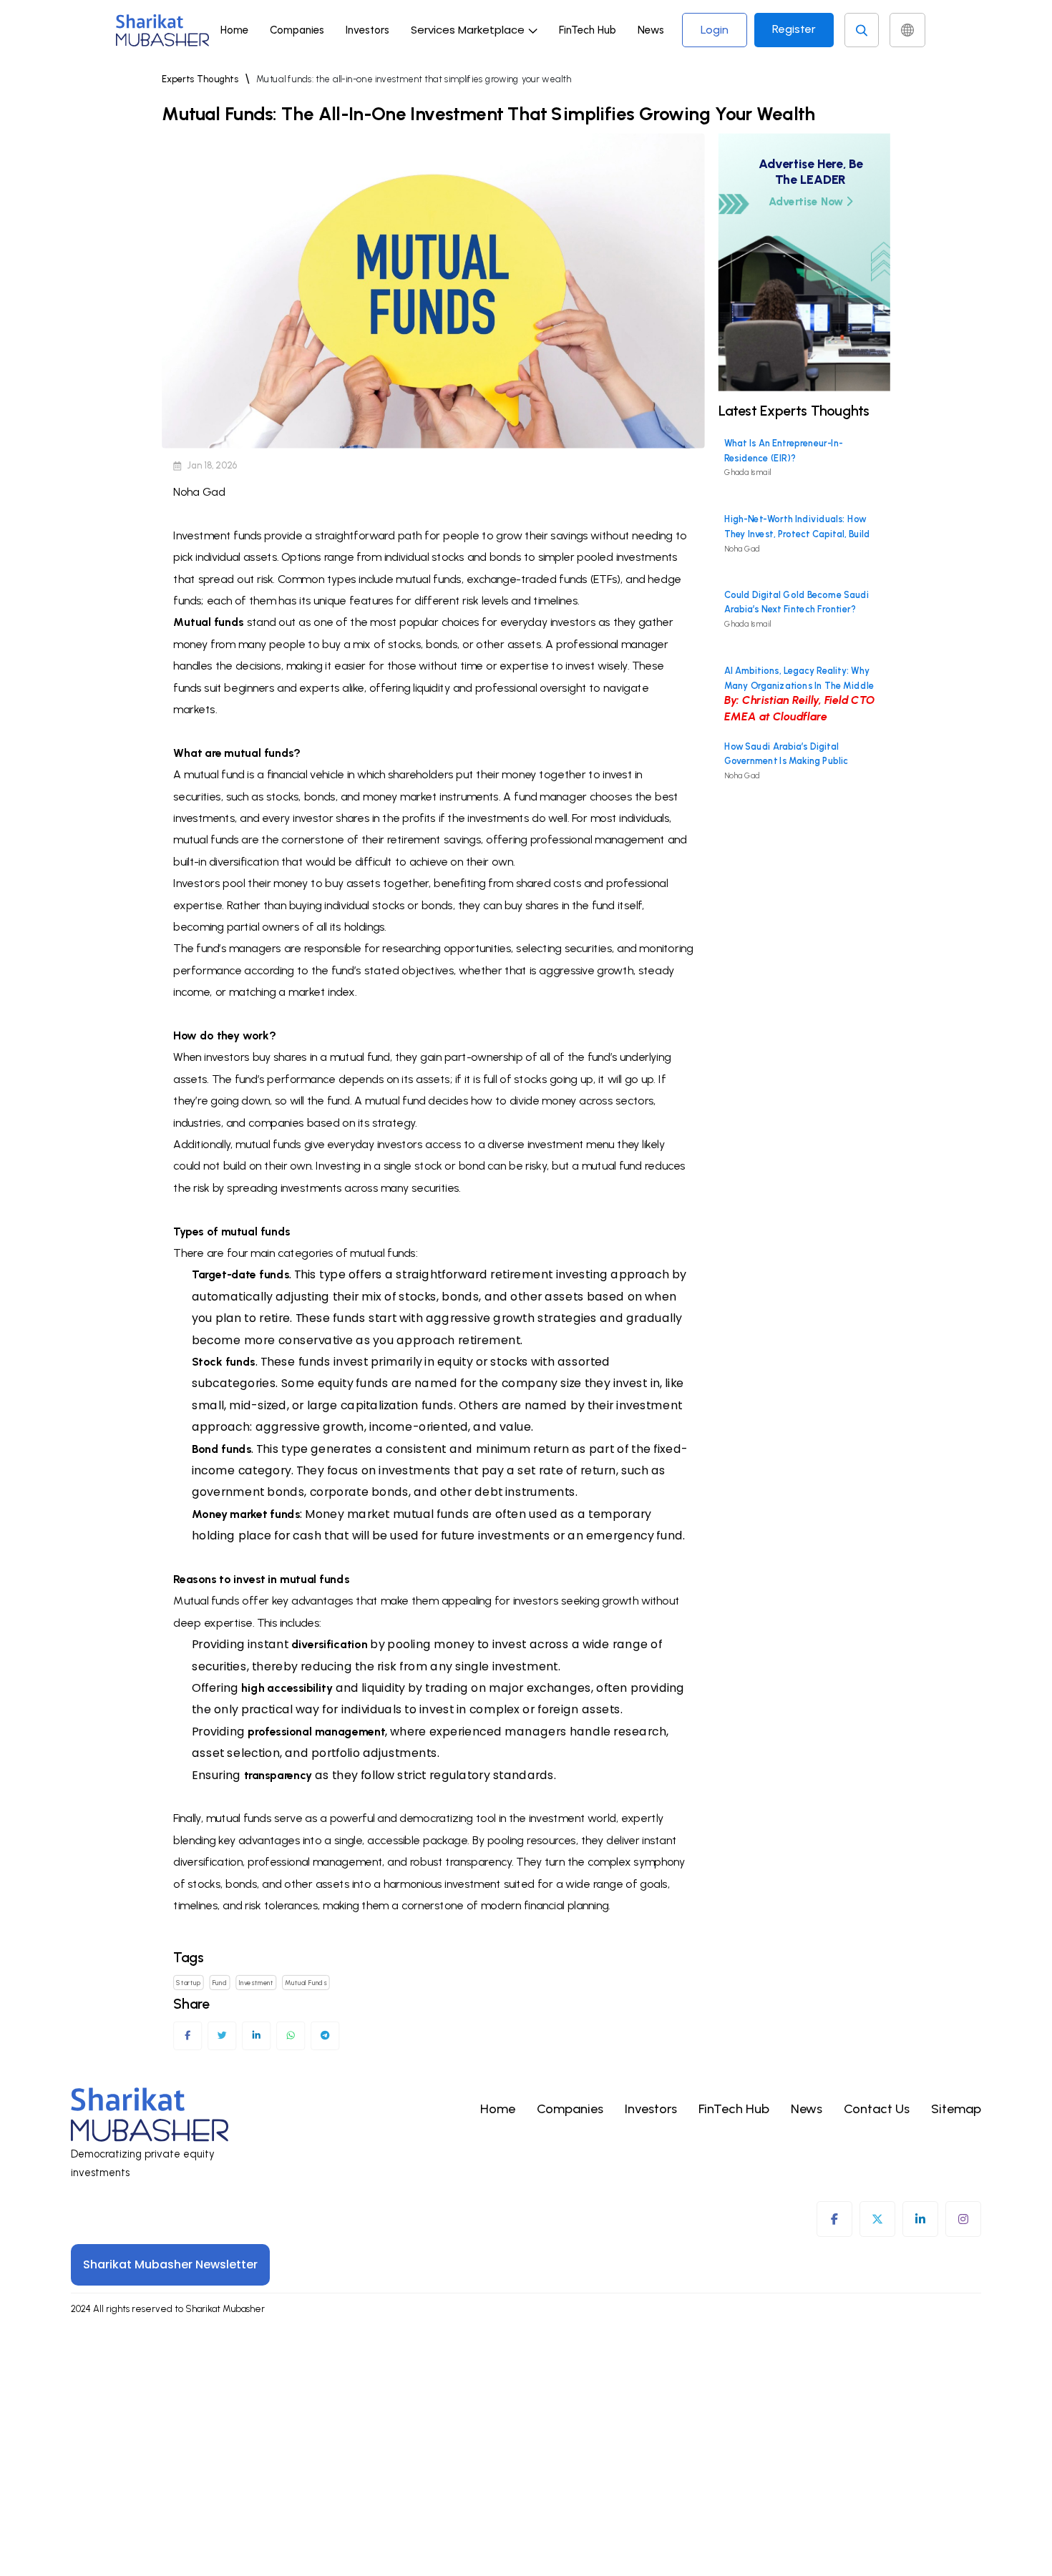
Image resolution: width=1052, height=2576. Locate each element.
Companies (297, 30)
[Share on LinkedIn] (257, 2036)
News (651, 30)
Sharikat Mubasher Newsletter (170, 2264)
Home (234, 30)
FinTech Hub (588, 30)
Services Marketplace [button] (468, 30)
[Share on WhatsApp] (291, 2036)
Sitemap (956, 2109)
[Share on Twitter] (222, 2036)
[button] (474, 30)
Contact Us (877, 2109)
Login (715, 30)
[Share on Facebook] (188, 2036)
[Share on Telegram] (325, 2036)
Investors (367, 30)
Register (794, 29)
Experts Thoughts (200, 79)
